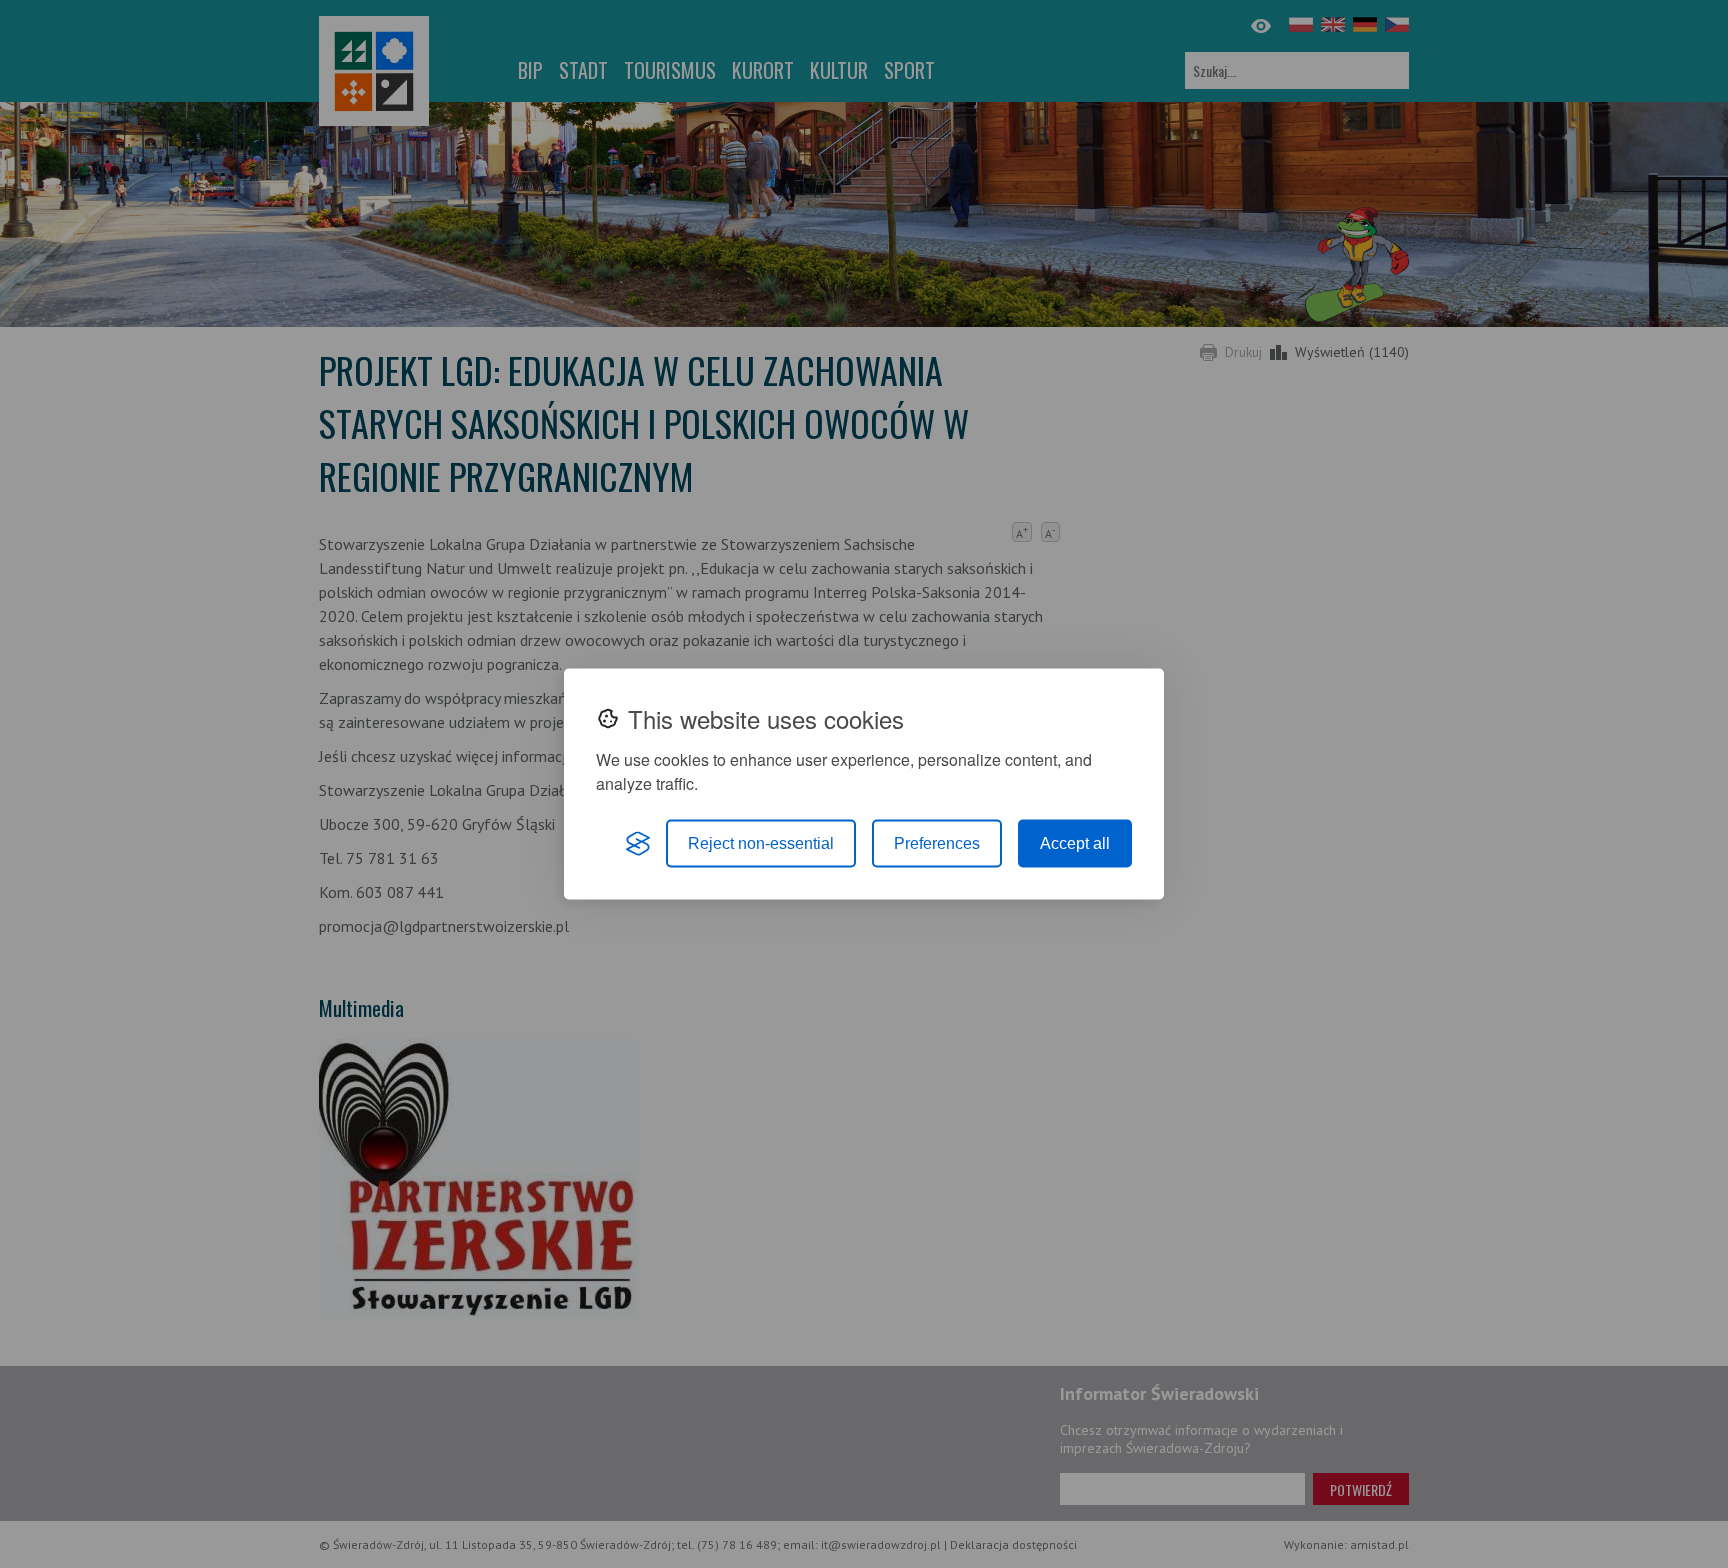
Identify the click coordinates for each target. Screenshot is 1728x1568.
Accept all (1075, 843)
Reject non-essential (761, 843)
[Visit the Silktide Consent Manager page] (638, 844)
